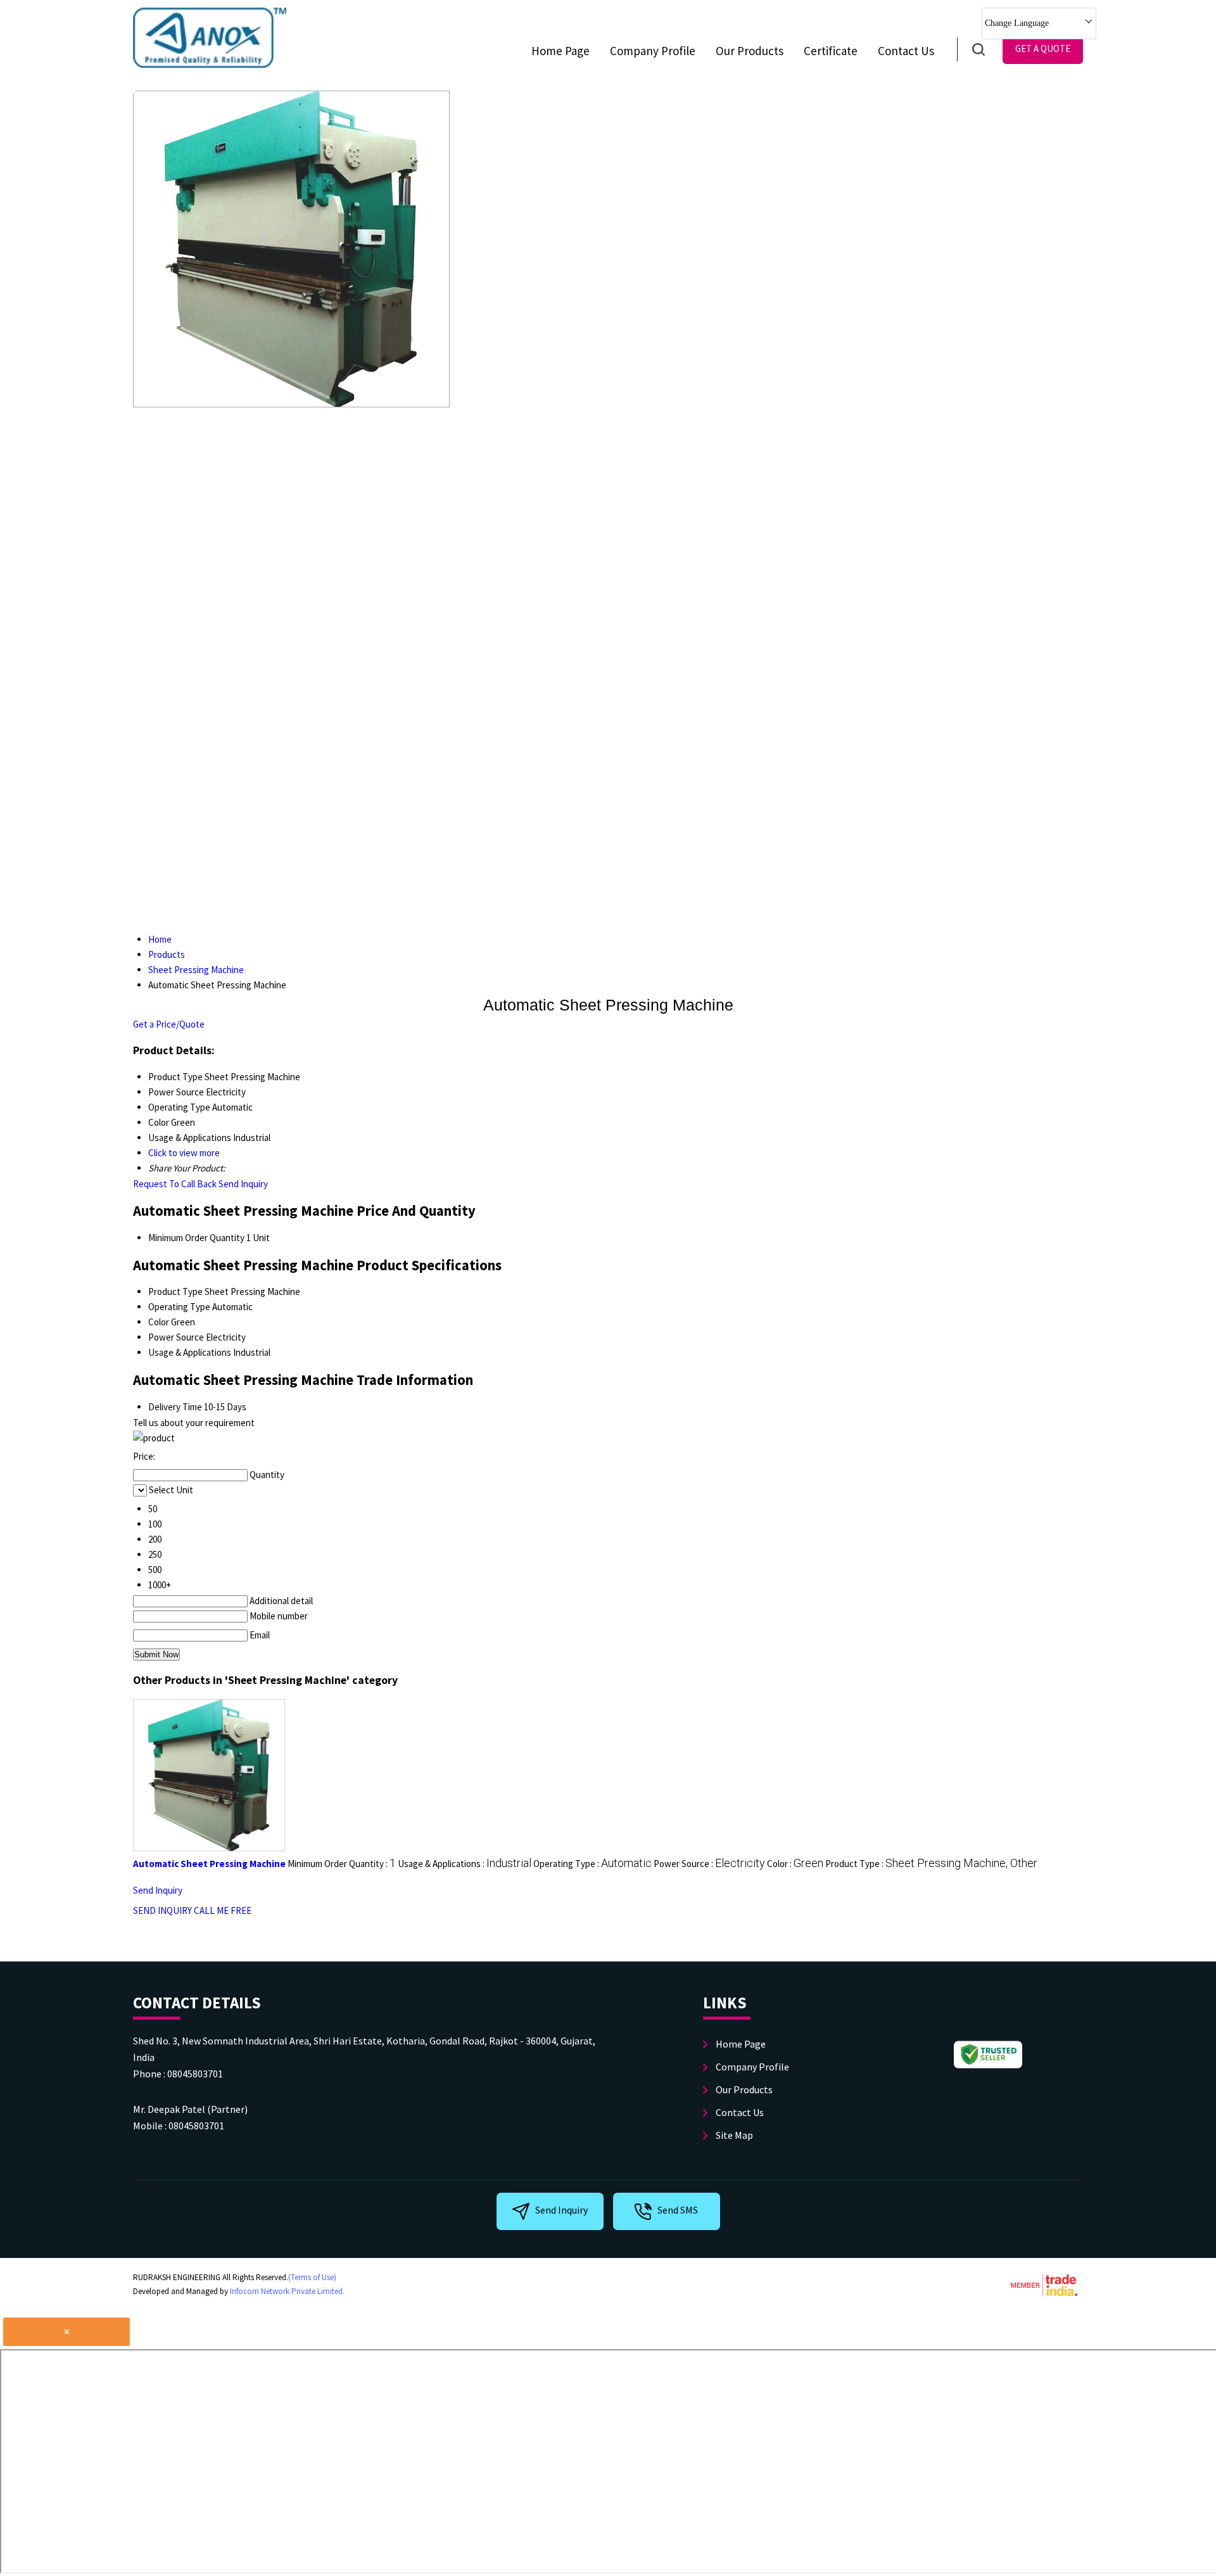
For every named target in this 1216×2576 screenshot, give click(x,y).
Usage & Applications (190, 1352)
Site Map (734, 2135)
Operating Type (179, 1307)
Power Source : (709, 1864)
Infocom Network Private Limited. (287, 2291)
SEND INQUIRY (162, 1910)
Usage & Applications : (465, 1864)
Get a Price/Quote (169, 1024)
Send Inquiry (243, 1184)
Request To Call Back (175, 1184)
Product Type (175, 1291)
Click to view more (184, 1153)
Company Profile (653, 51)
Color (159, 1322)
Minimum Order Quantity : (342, 1864)
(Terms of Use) (312, 2277)
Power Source (176, 1337)
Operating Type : (592, 1864)
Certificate (831, 51)
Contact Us (906, 51)
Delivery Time (175, 1407)
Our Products (750, 51)
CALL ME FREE (223, 1910)
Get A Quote (1043, 48)
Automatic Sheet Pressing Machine (209, 1864)
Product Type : (931, 1864)
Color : (795, 1864)
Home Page (560, 51)
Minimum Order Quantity (196, 1238)
